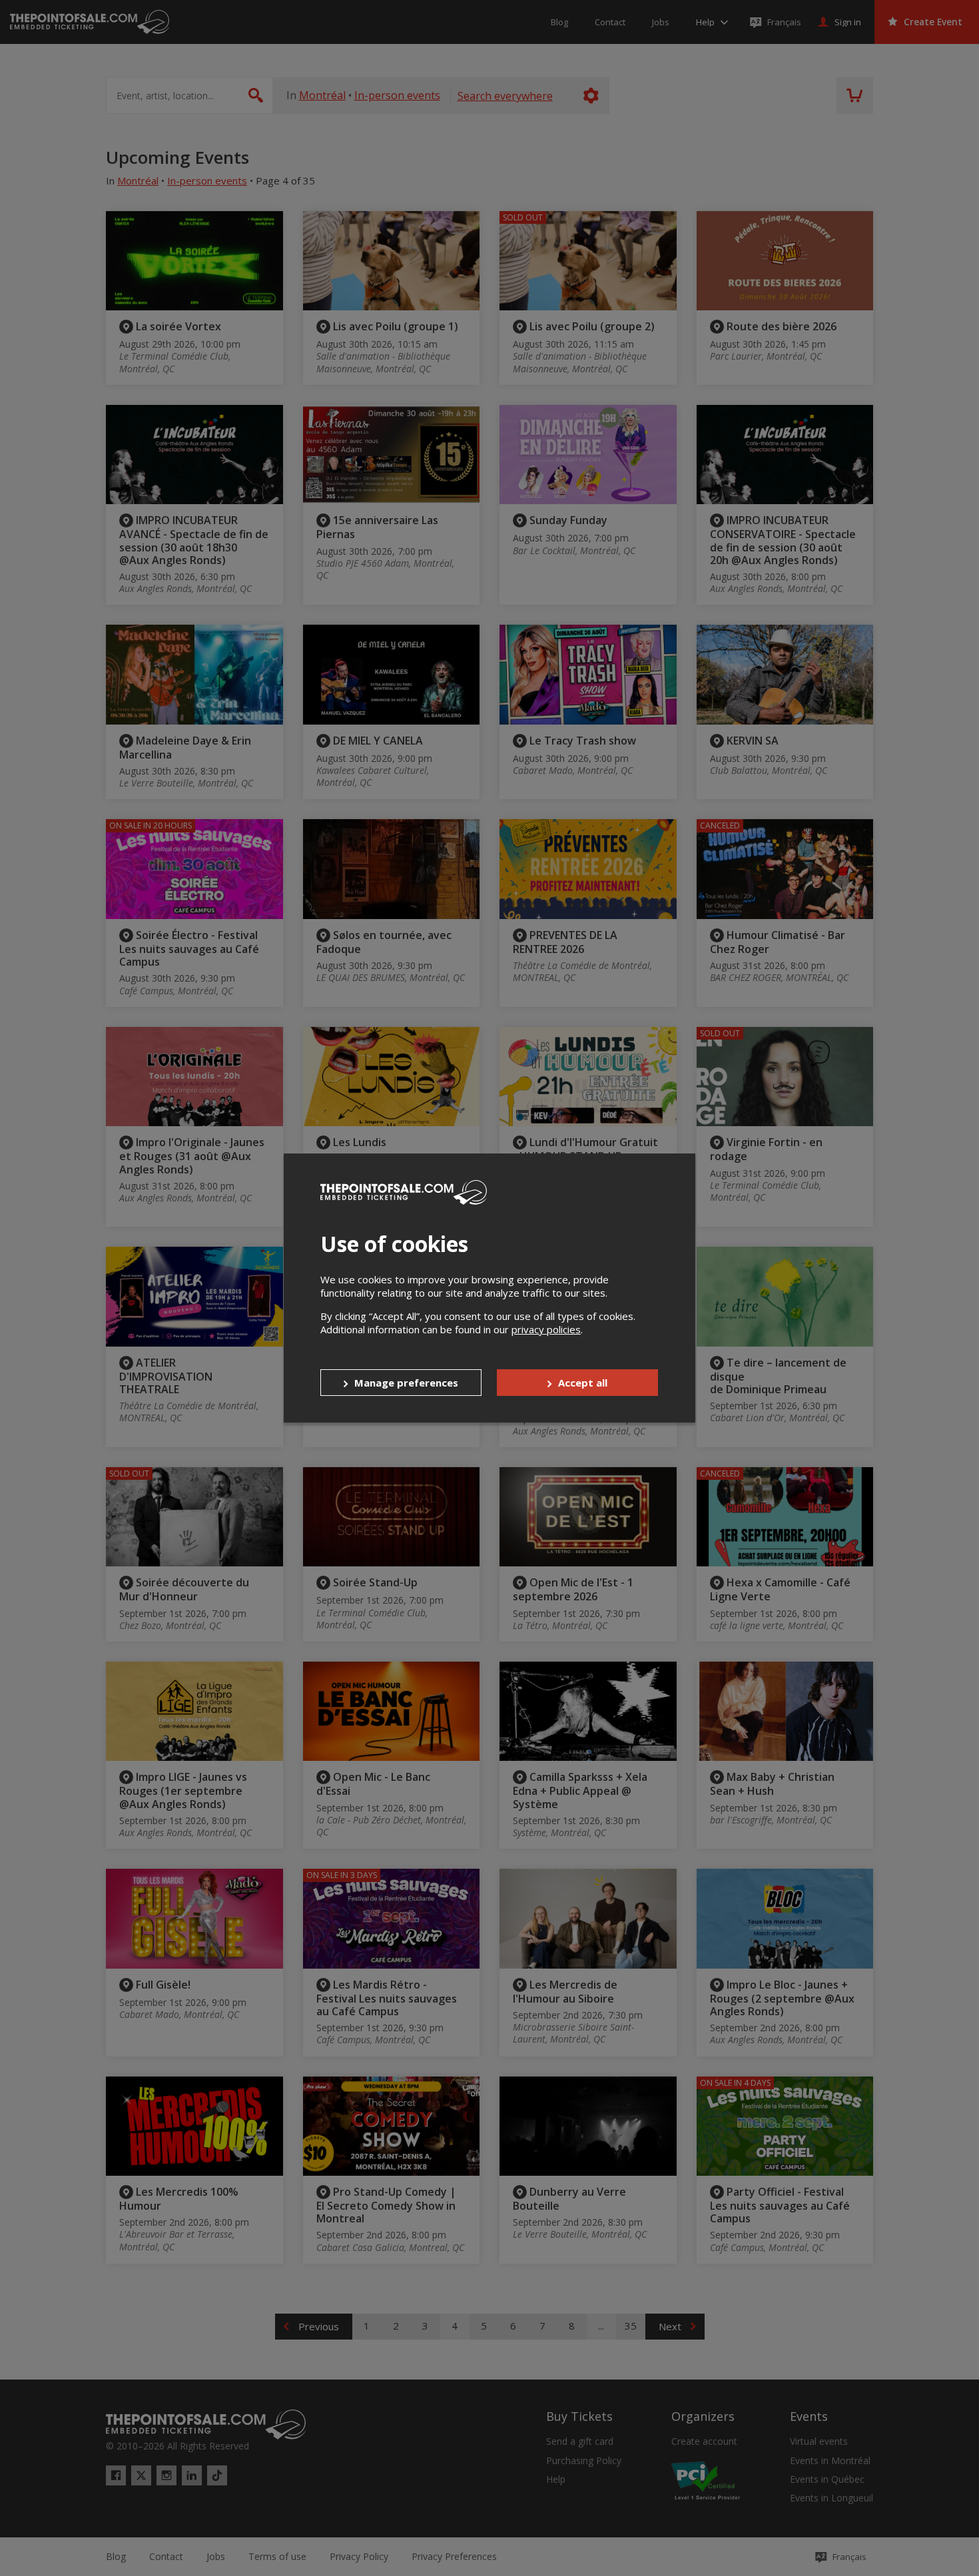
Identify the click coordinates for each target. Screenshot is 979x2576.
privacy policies (546, 1329)
